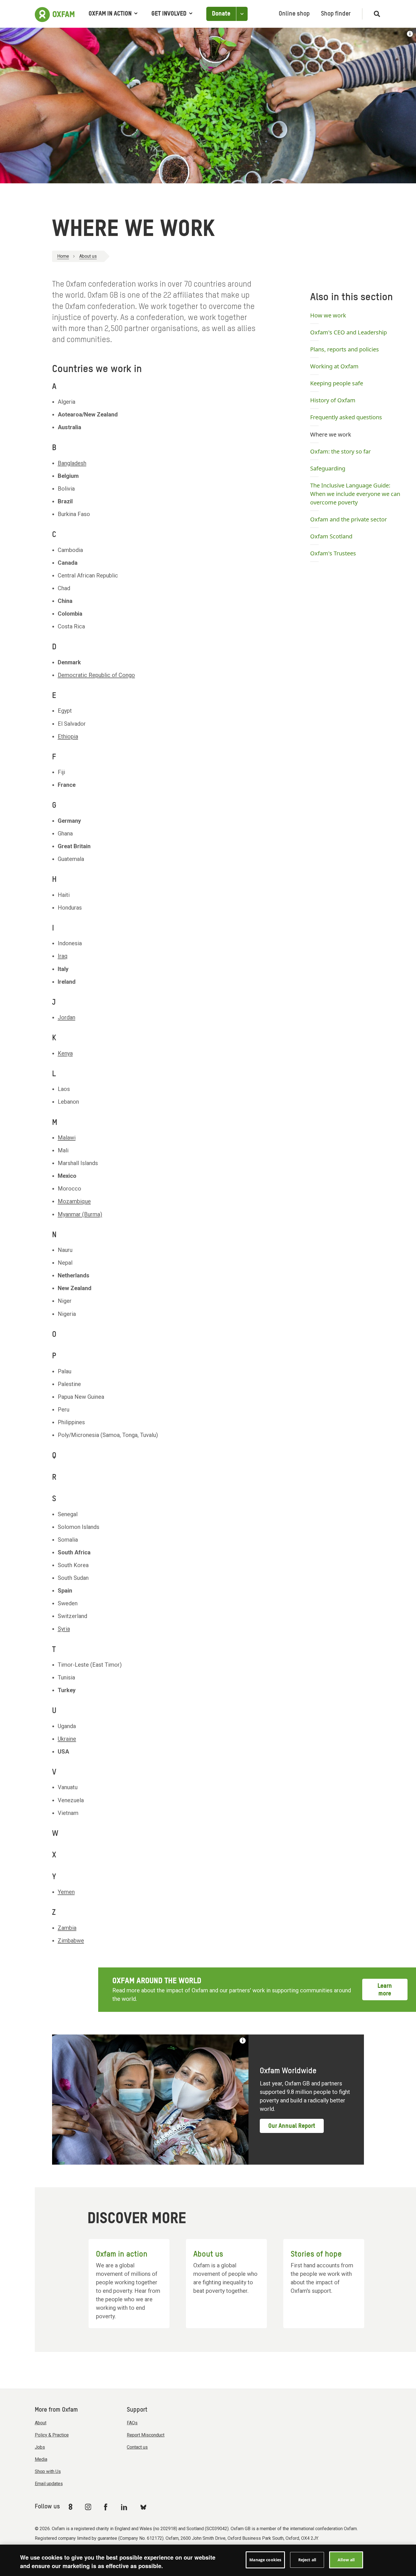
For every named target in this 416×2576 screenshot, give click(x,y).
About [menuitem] (41, 2423)
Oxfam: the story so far (340, 451)
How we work (328, 315)
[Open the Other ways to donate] (242, 14)
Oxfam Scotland (331, 536)
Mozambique (74, 1201)
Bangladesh (72, 463)
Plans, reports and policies (345, 349)
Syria (64, 1629)
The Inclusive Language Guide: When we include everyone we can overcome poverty (355, 494)
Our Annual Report (292, 2126)
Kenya (65, 1053)
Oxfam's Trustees (333, 553)
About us (88, 256)
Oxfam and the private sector (349, 519)
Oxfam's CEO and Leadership (349, 332)
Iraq (63, 956)
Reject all (307, 2560)
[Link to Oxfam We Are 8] (71, 2507)
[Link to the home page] (55, 14)
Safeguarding (328, 468)
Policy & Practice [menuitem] (52, 2435)
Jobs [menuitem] (40, 2447)
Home (63, 256)
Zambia (67, 1928)
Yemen (66, 1892)
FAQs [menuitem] (132, 2423)
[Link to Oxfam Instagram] (88, 2507)
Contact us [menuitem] (137, 2447)
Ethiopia (68, 736)
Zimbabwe (71, 1941)
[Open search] (375, 14)
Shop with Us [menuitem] (48, 2471)
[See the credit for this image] (410, 34)
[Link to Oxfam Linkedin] (125, 2507)
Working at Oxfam (334, 366)
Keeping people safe (337, 383)
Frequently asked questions (346, 417)
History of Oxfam (333, 400)
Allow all (346, 2560)
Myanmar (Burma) (80, 1214)
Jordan (67, 1017)
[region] (208, 2560)
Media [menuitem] (41, 2459)
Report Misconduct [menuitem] (146, 2435)
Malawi (67, 1138)
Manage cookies (265, 2560)
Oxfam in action (110, 14)
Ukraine (67, 1739)
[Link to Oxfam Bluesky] (143, 2507)
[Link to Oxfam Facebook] (106, 2507)
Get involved (169, 14)
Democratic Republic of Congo (96, 675)
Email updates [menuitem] (49, 2484)
